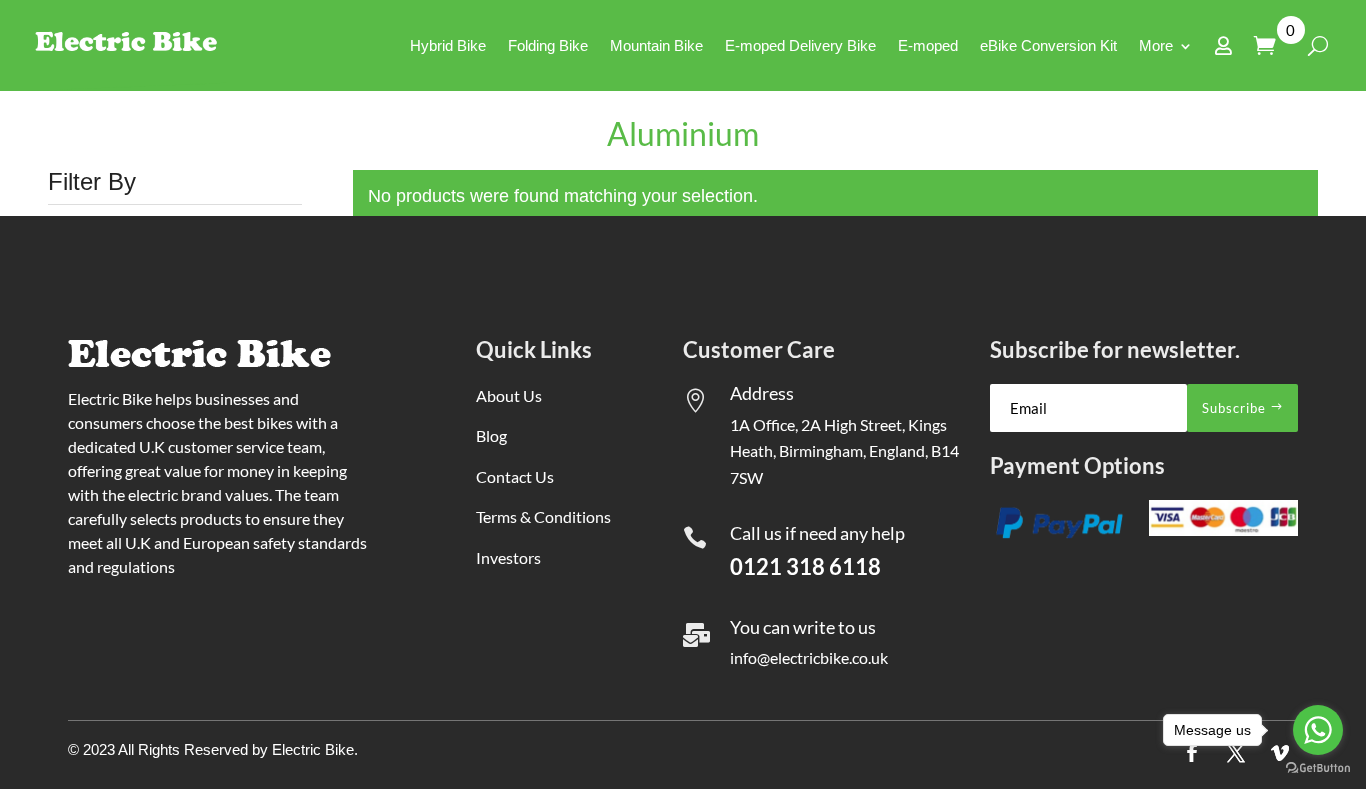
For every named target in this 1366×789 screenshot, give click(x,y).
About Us (509, 395)
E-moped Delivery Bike (800, 45)
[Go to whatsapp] (1318, 730)
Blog (491, 435)
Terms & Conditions (543, 516)
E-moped (928, 45)
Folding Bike (548, 45)
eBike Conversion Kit (1048, 45)
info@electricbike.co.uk (809, 657)
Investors (508, 557)
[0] (1270, 45)
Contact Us (515, 476)
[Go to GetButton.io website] (1318, 768)
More (1156, 45)
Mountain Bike (656, 45)
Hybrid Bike (448, 45)
